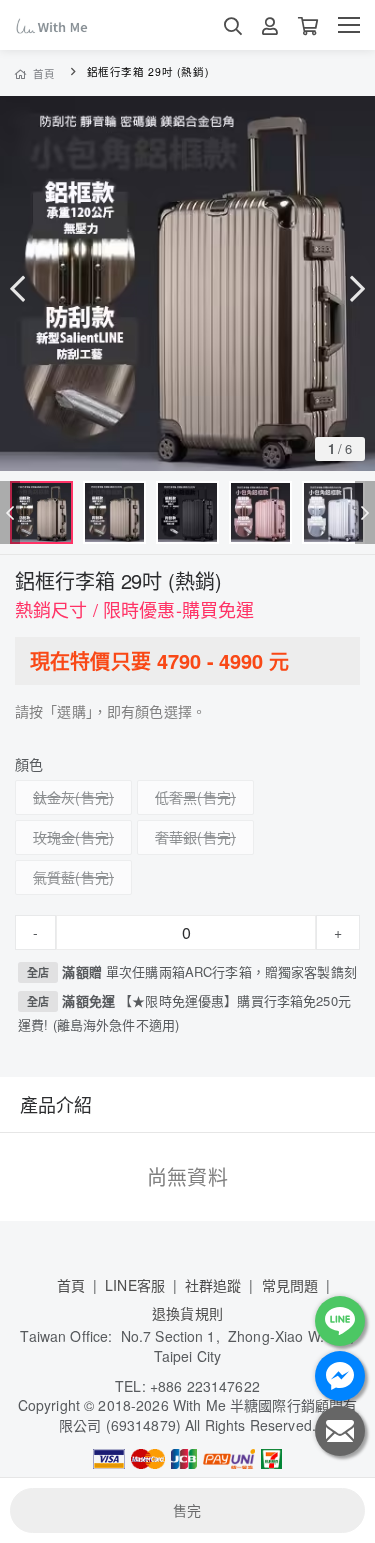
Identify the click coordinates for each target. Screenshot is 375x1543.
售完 (187, 1510)
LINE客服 (135, 1285)
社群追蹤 (213, 1285)
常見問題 (290, 1285)
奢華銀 (176, 837)
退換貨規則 (187, 1313)
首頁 (44, 73)
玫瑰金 (54, 837)
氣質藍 (54, 877)
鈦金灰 (54, 797)
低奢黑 (176, 797)
